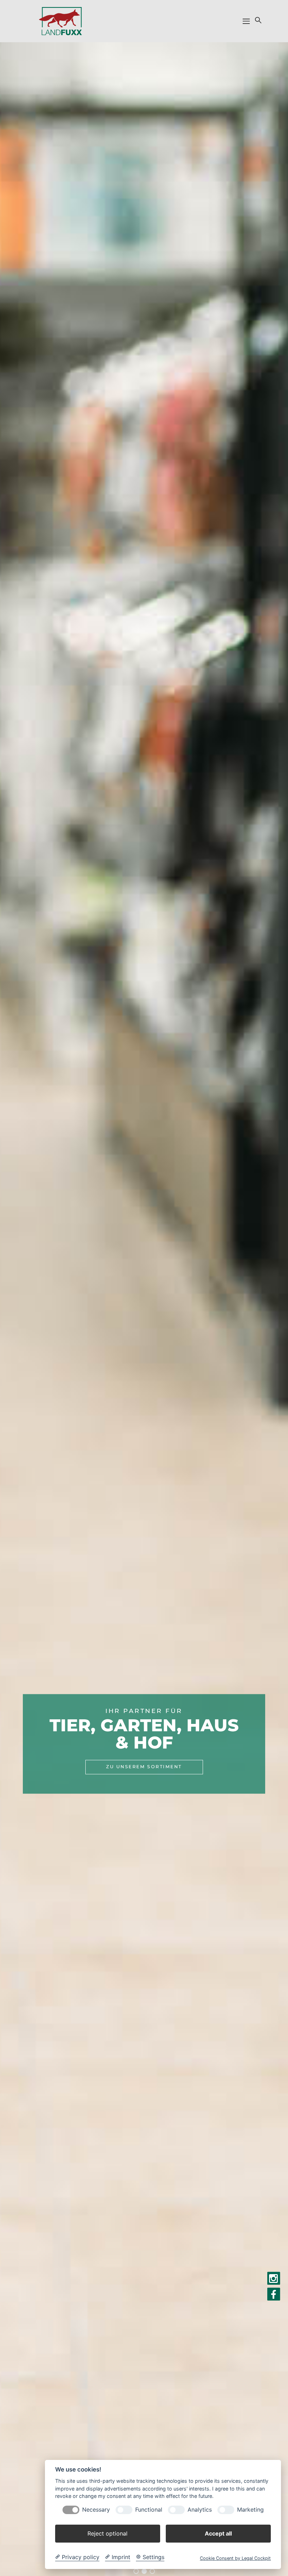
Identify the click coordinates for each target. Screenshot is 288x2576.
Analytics (200, 2510)
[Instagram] (274, 2279)
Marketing (250, 2510)
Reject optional (107, 2533)
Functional (149, 2510)
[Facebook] (274, 2294)
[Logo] (60, 21)
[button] (257, 20)
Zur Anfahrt (144, 1758)
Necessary (96, 2510)
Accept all (218, 2533)
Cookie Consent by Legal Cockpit (235, 2558)
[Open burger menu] (246, 21)
